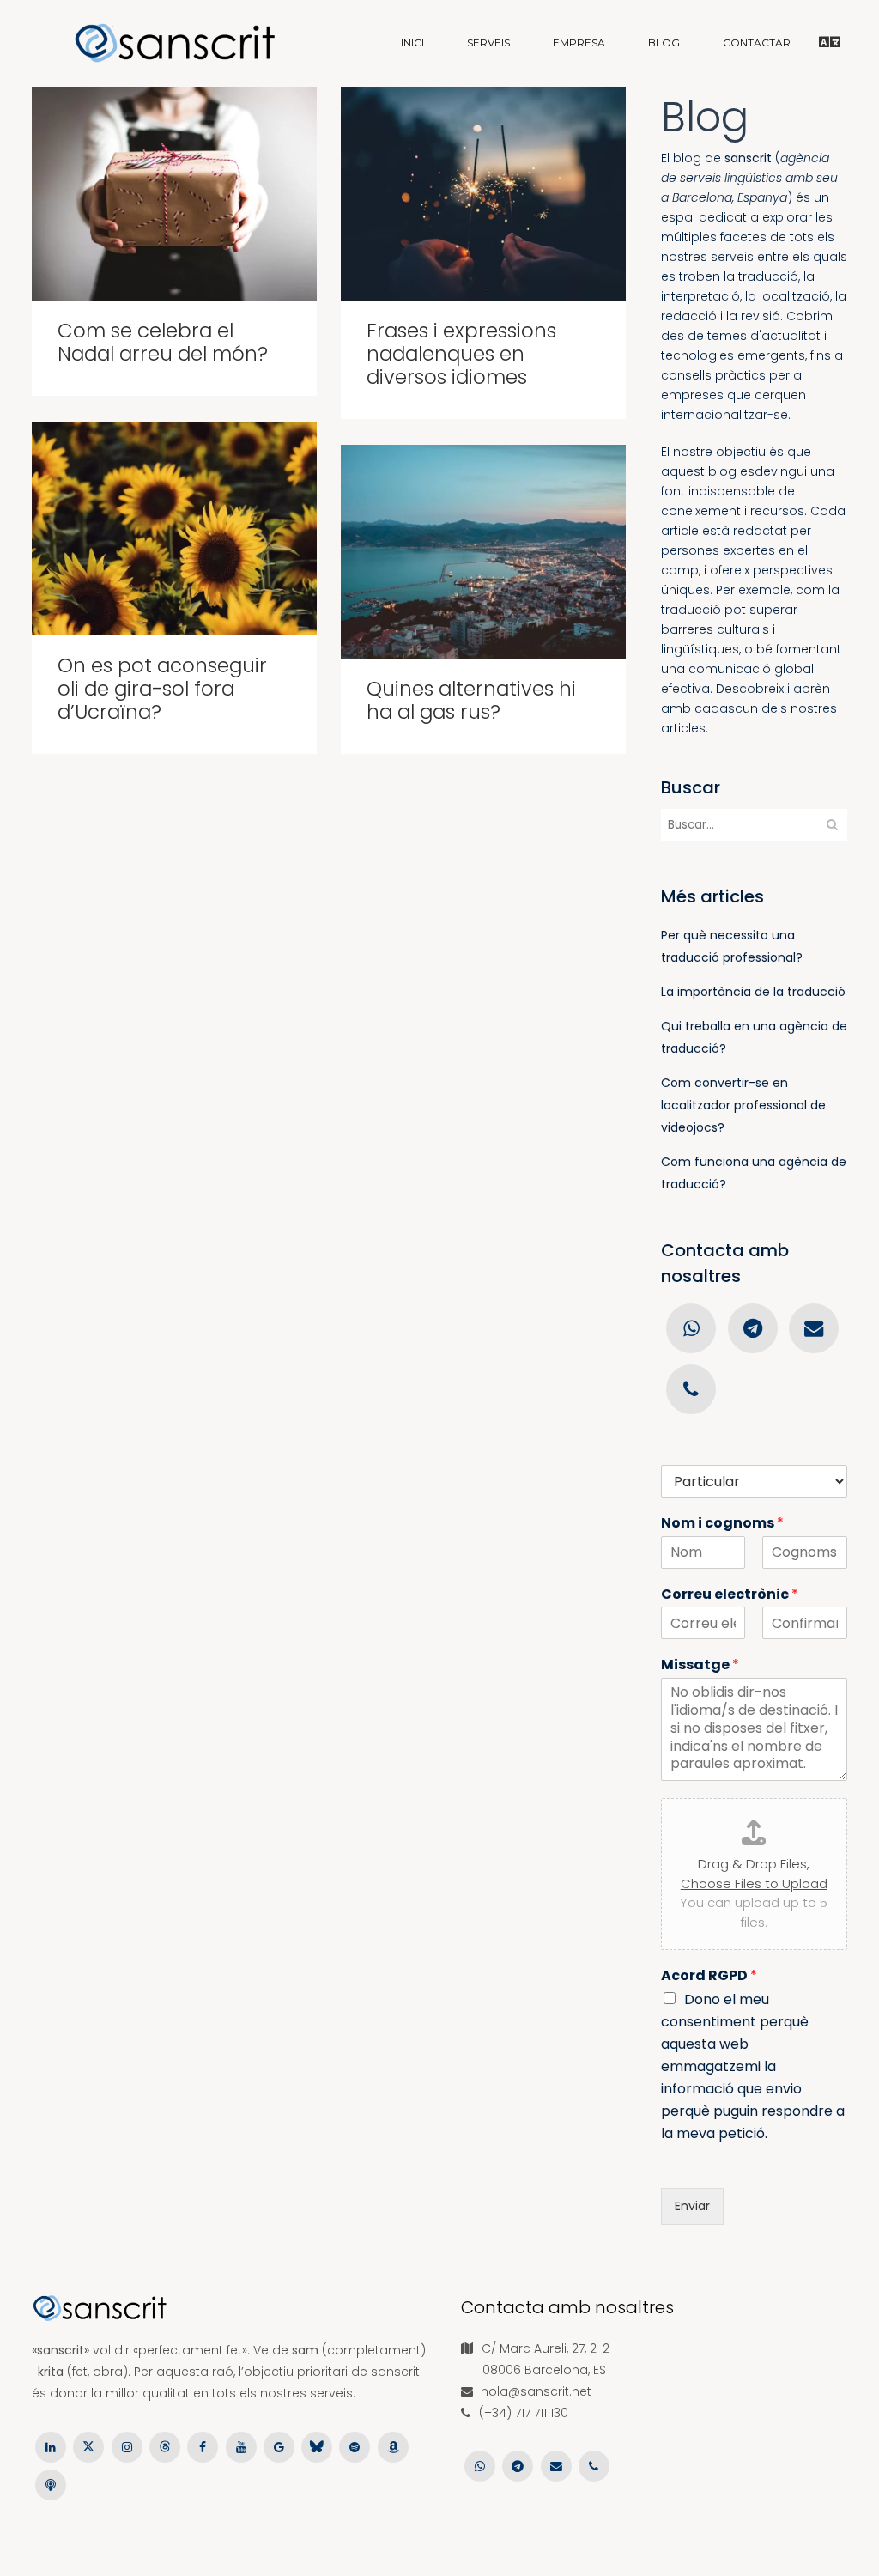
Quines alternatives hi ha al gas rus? (471, 700)
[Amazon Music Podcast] (393, 2445)
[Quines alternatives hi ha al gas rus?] (483, 552)
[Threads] (165, 2445)
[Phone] (691, 1388)
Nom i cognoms (722, 1524)
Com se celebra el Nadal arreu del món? (163, 342)
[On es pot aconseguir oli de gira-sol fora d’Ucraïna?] (174, 529)
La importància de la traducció (753, 992)
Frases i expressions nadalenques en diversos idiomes (461, 354)
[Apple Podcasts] (51, 2484)
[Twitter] (88, 2445)
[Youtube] (240, 2445)
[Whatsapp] (691, 1327)
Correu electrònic (730, 1595)
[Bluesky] (317, 2445)
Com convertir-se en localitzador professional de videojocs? (743, 1105)
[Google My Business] (279, 2445)
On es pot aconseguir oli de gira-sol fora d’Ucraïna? (162, 689)
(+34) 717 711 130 (524, 2413)
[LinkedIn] (51, 2445)
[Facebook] (203, 2445)
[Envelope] (813, 1327)
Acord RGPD (709, 1976)
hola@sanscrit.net (536, 2391)
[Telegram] (752, 1327)
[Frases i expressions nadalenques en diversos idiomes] (483, 194)
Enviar (692, 2206)
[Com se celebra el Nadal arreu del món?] (174, 194)
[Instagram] (127, 2445)
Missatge (700, 1665)
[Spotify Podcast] (355, 2445)
